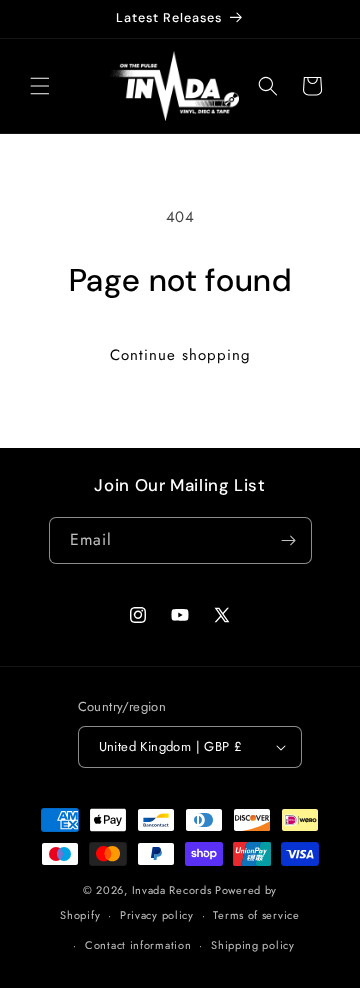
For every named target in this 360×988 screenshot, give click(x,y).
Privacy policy (157, 915)
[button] (40, 86)
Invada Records (172, 890)
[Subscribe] (289, 540)
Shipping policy (253, 945)
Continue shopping (180, 355)
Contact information (138, 945)
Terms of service (256, 915)
